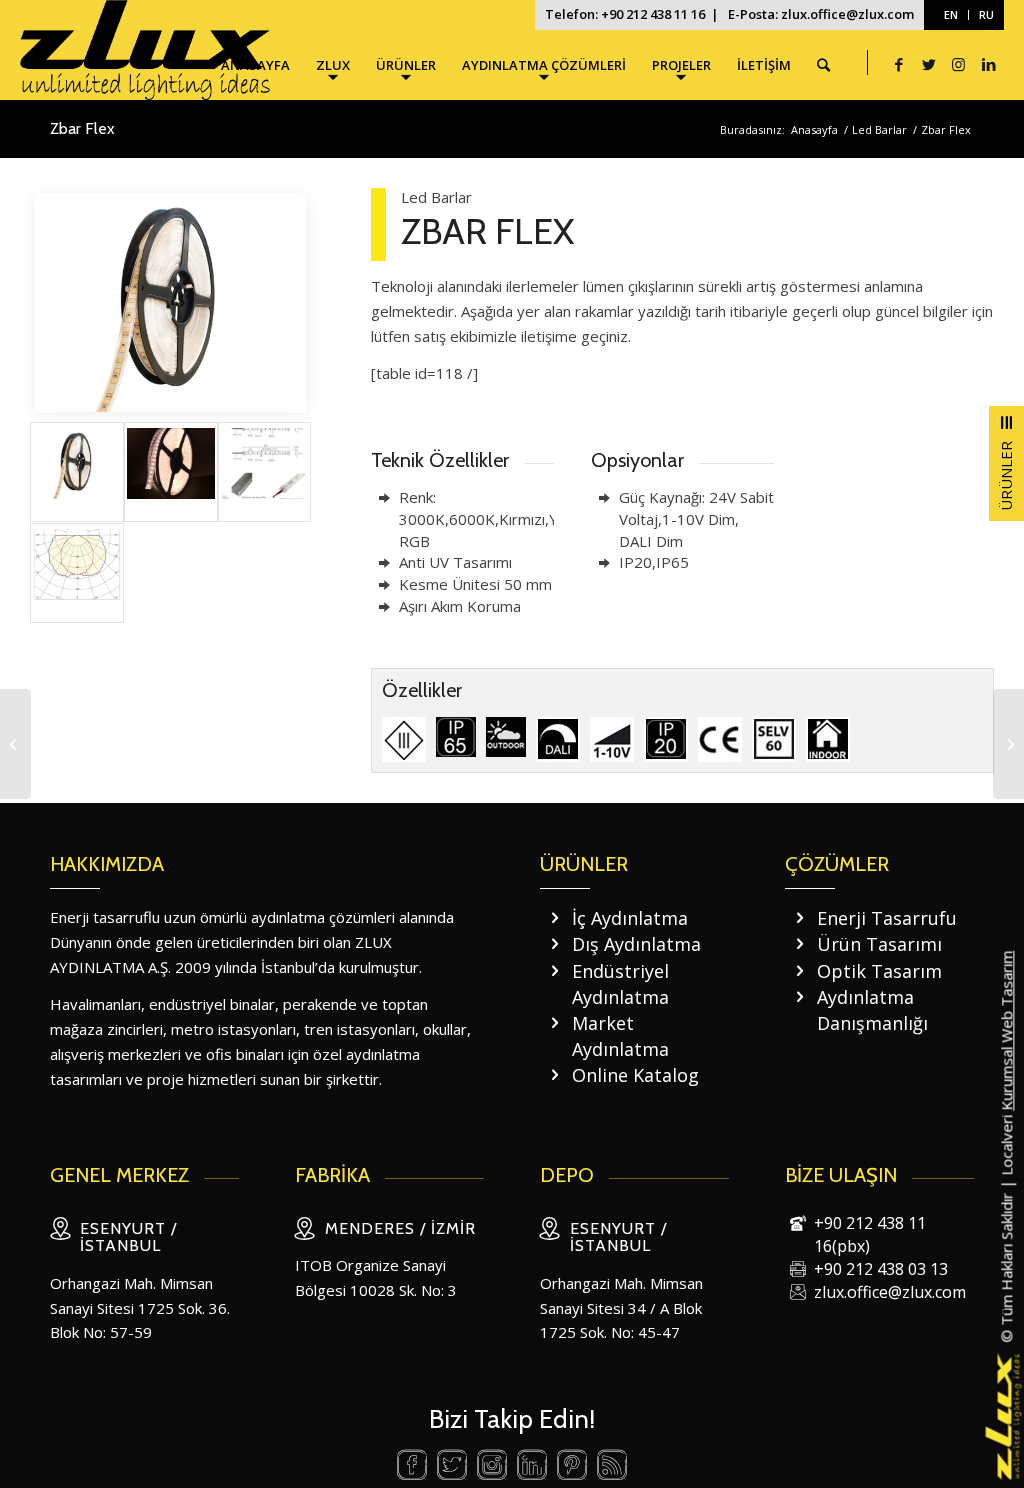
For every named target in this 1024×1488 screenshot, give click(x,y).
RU (986, 14)
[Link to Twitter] (929, 64)
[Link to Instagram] (959, 64)
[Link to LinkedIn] (989, 64)
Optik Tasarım (879, 971)
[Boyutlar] (265, 472)
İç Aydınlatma (630, 918)
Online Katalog (635, 1075)
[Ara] (823, 65)
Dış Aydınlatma (636, 944)
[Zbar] (1008, 744)
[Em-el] (15, 744)
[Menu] (1006, 463)
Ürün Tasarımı (879, 944)
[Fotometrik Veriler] (77, 573)
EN (951, 14)
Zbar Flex (82, 128)
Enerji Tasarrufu (887, 918)
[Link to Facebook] (899, 64)
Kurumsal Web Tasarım (1006, 1030)
